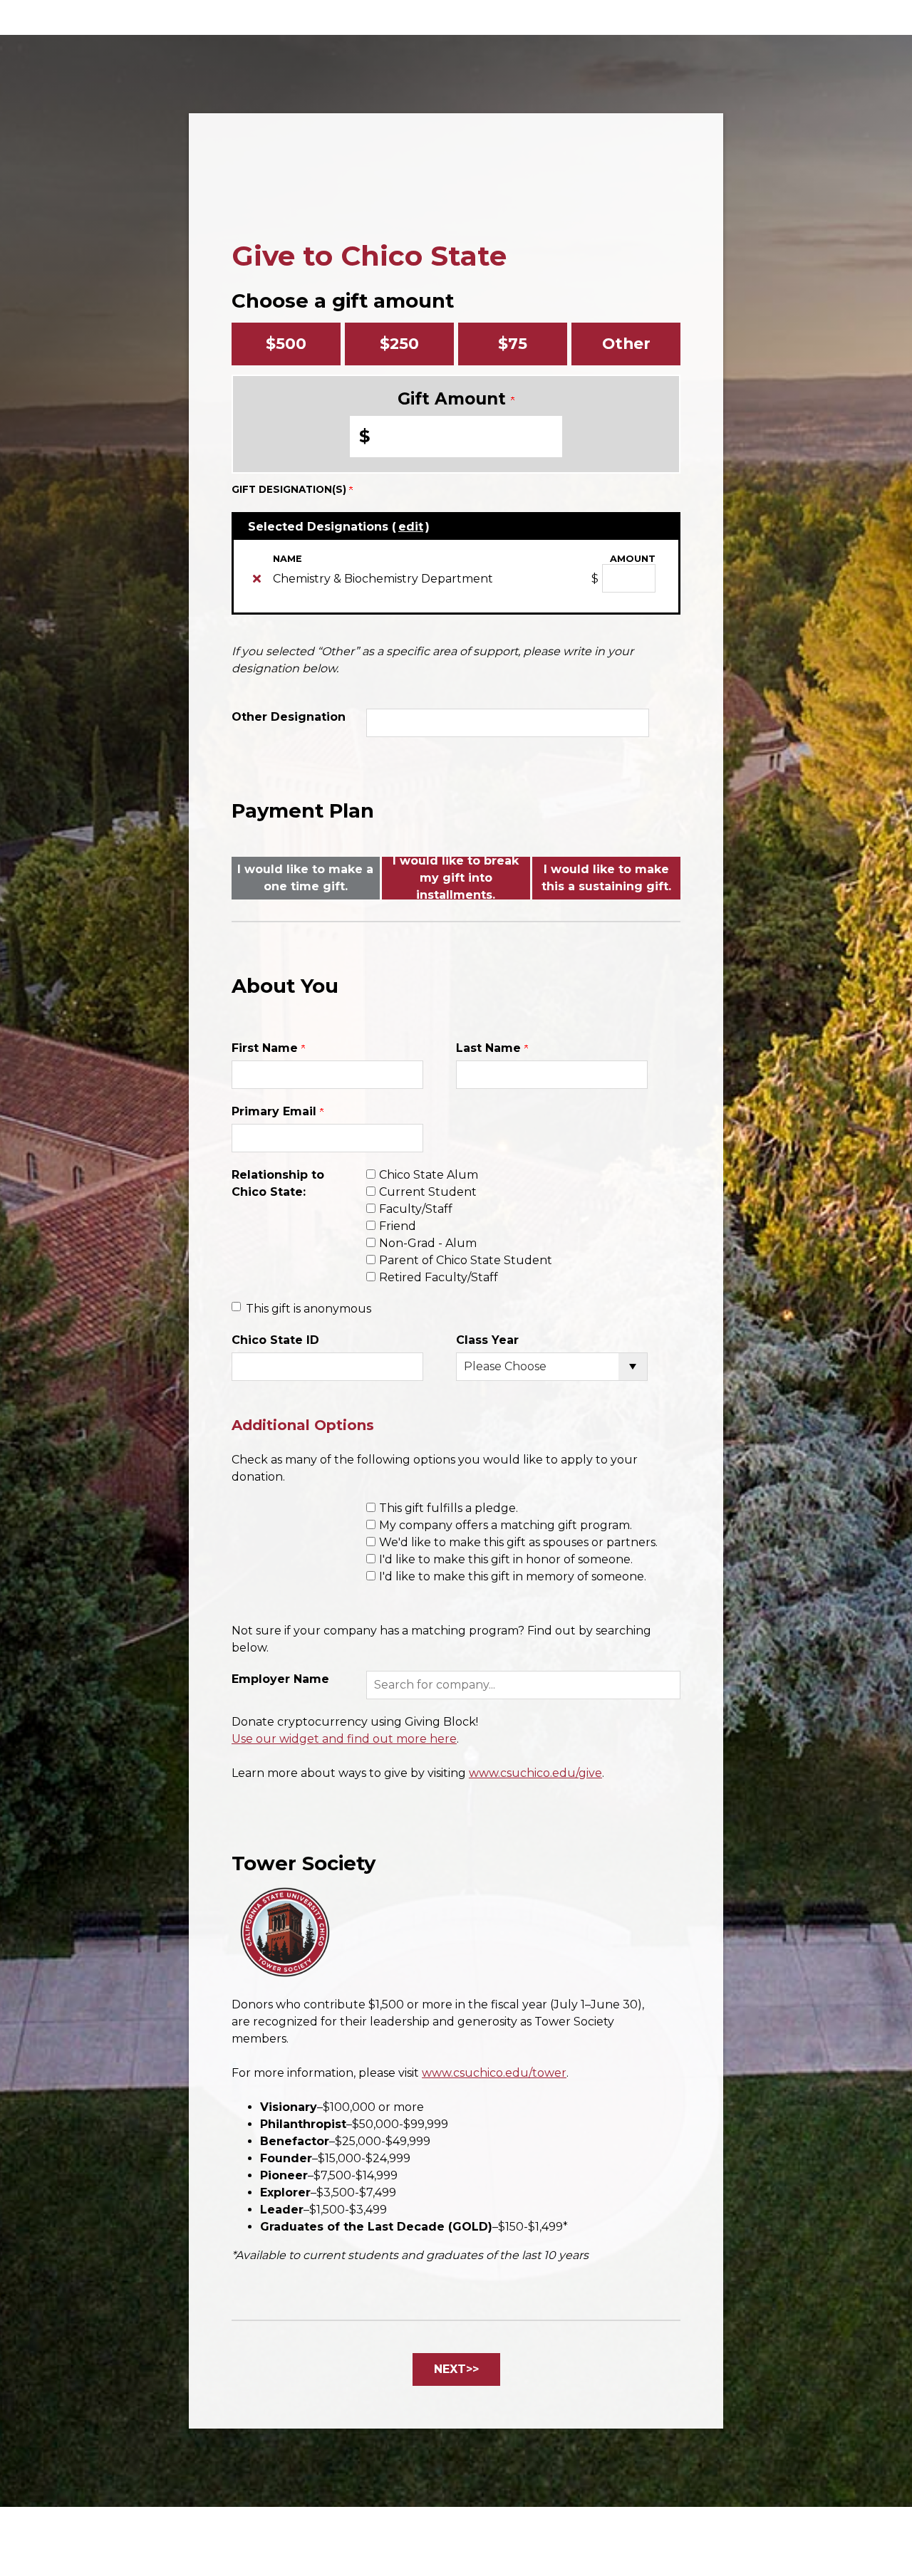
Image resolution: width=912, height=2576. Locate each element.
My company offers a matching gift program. (506, 1525)
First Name (266, 1048)
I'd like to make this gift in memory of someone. (513, 1576)
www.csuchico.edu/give (535, 1773)
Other (626, 343)
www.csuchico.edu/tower (494, 2073)
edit (411, 527)
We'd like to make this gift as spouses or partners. (518, 1542)
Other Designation (289, 717)
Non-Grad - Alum (428, 1243)
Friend (398, 1226)
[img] (257, 578)
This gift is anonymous (309, 1309)
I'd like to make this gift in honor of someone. (506, 1559)
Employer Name (280, 1679)
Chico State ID (275, 1340)
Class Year (487, 1340)
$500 (286, 343)
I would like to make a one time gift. (305, 878)
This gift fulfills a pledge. (449, 1508)
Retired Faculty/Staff (439, 1277)
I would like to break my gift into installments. (456, 878)
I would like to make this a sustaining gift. (606, 878)
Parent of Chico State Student (466, 1260)
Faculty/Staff (416, 1209)
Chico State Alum (429, 1175)
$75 (513, 343)
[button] (523, 1685)
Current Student (428, 1192)
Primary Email (276, 1111)
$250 (399, 343)
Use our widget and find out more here (344, 1739)
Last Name (490, 1048)
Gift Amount (454, 399)
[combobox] (523, 1685)
